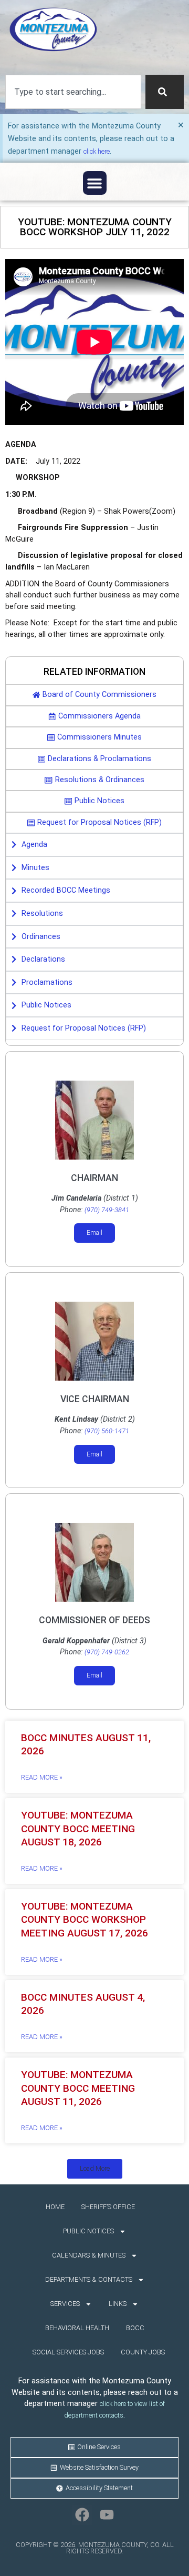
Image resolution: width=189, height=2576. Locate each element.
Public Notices (88, 2231)
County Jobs (143, 2352)
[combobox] (73, 92)
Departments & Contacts (89, 2279)
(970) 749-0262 (107, 1652)
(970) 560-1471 (107, 1431)
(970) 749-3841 (107, 1210)
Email (94, 1232)
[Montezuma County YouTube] (107, 2515)
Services (65, 2304)
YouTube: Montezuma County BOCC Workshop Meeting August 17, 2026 (85, 1919)
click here (97, 151)
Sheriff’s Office (108, 2207)
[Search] (165, 92)
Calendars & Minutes (89, 2255)
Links (118, 2304)
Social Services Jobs (68, 2352)
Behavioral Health (77, 2328)
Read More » (42, 1777)
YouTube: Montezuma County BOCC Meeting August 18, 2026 (78, 1828)
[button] (95, 183)
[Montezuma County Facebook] (82, 2515)
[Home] (53, 29)
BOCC (135, 2328)
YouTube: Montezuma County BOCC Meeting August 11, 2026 (78, 2088)
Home (55, 2207)
